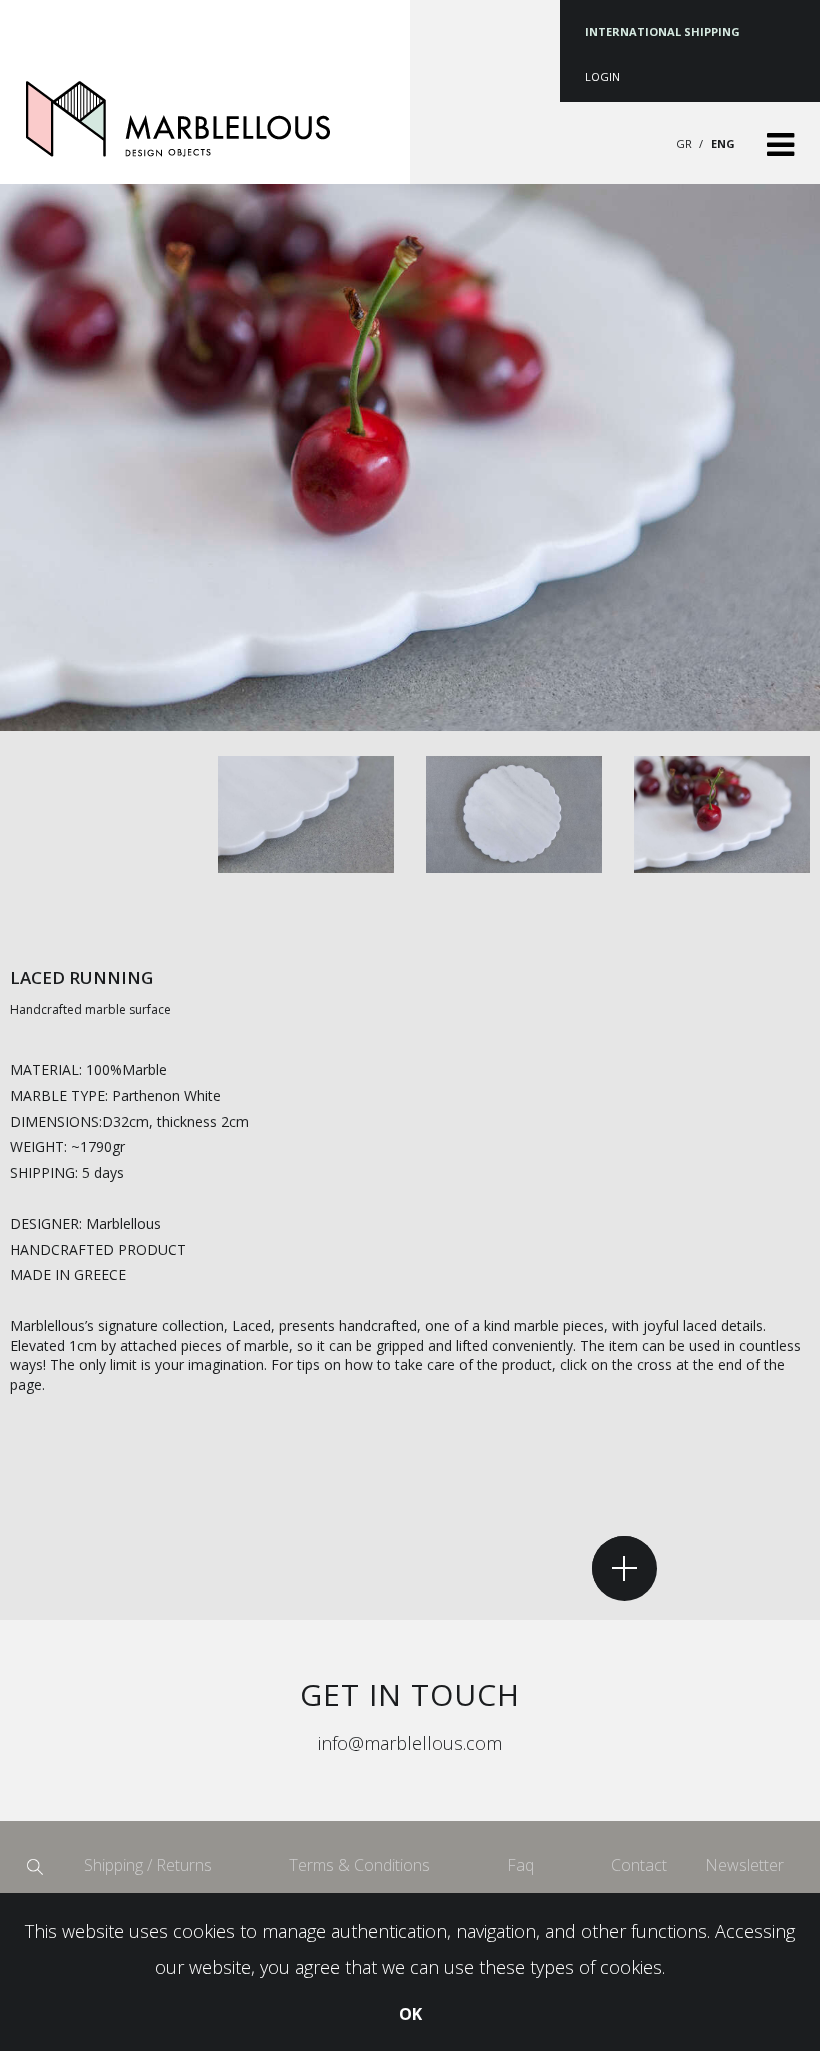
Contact (639, 1865)
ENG (723, 143)
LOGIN (602, 76)
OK (410, 2014)
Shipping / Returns (148, 1865)
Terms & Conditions (359, 1865)
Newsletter (744, 1865)
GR (685, 143)
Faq (520, 1865)
